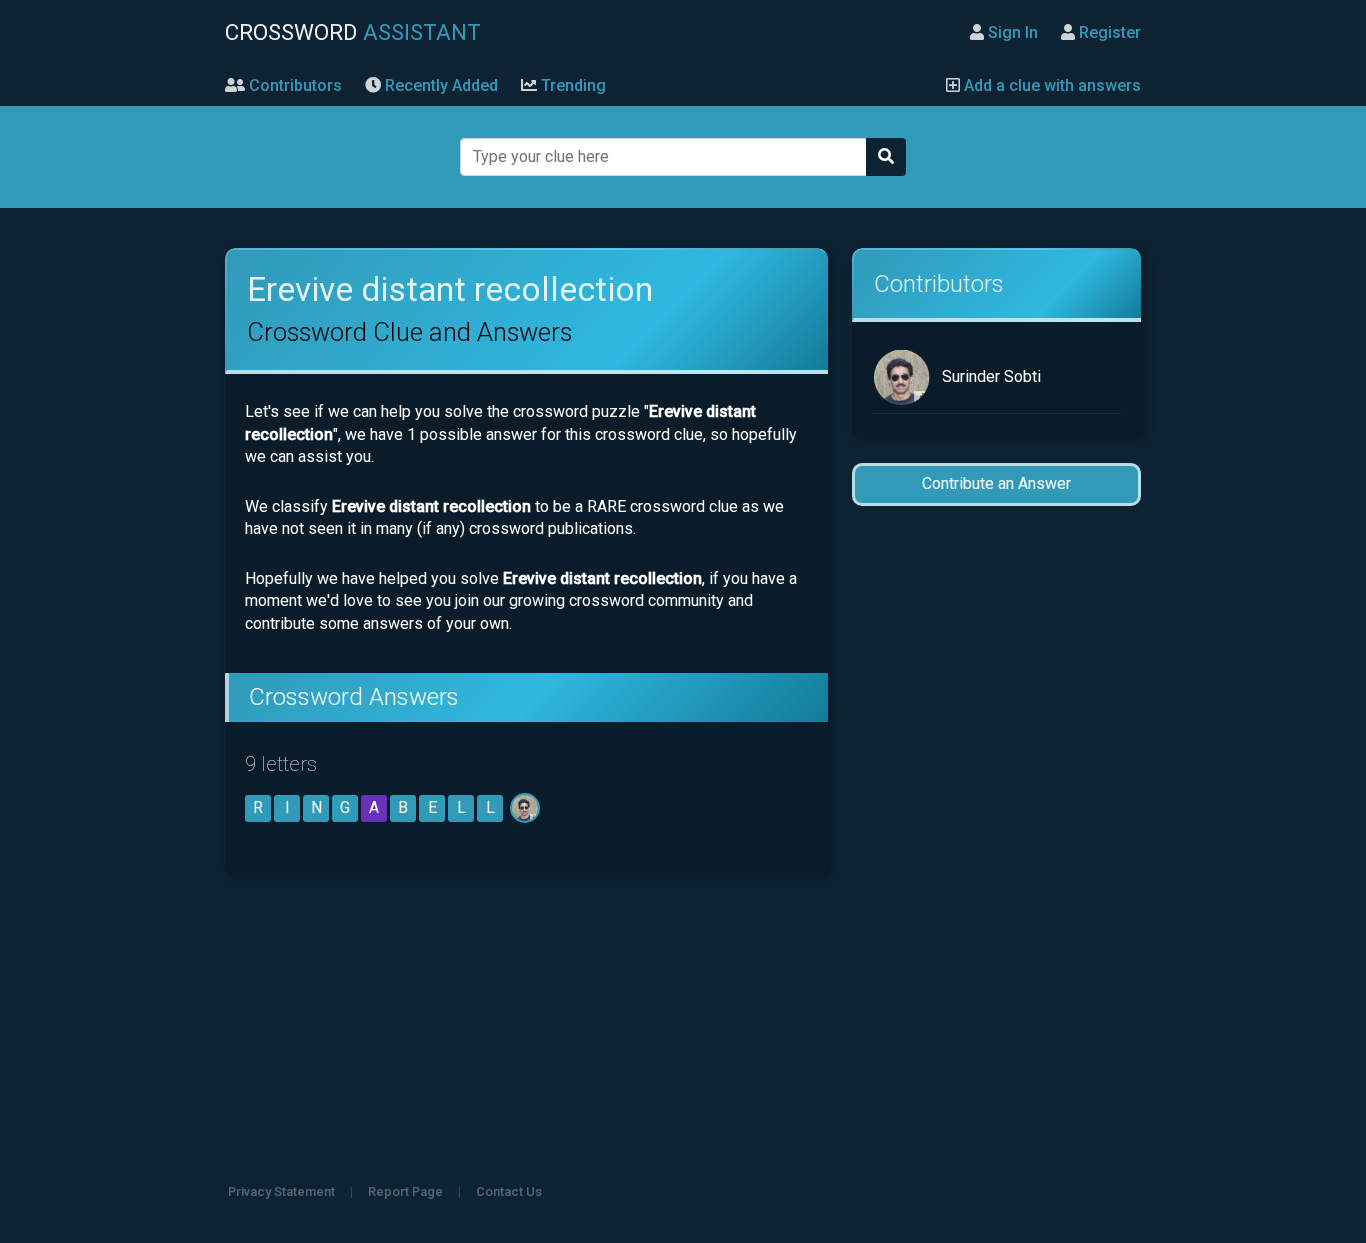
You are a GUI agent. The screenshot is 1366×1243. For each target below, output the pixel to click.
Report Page (405, 1191)
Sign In (1011, 32)
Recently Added (439, 85)
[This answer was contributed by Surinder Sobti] (526, 807)
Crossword (353, 32)
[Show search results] (886, 157)
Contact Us (509, 1191)
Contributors (293, 85)
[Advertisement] (996, 838)
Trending (571, 85)
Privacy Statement (281, 1191)
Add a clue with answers (1050, 85)
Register (1108, 32)
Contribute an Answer (996, 483)
